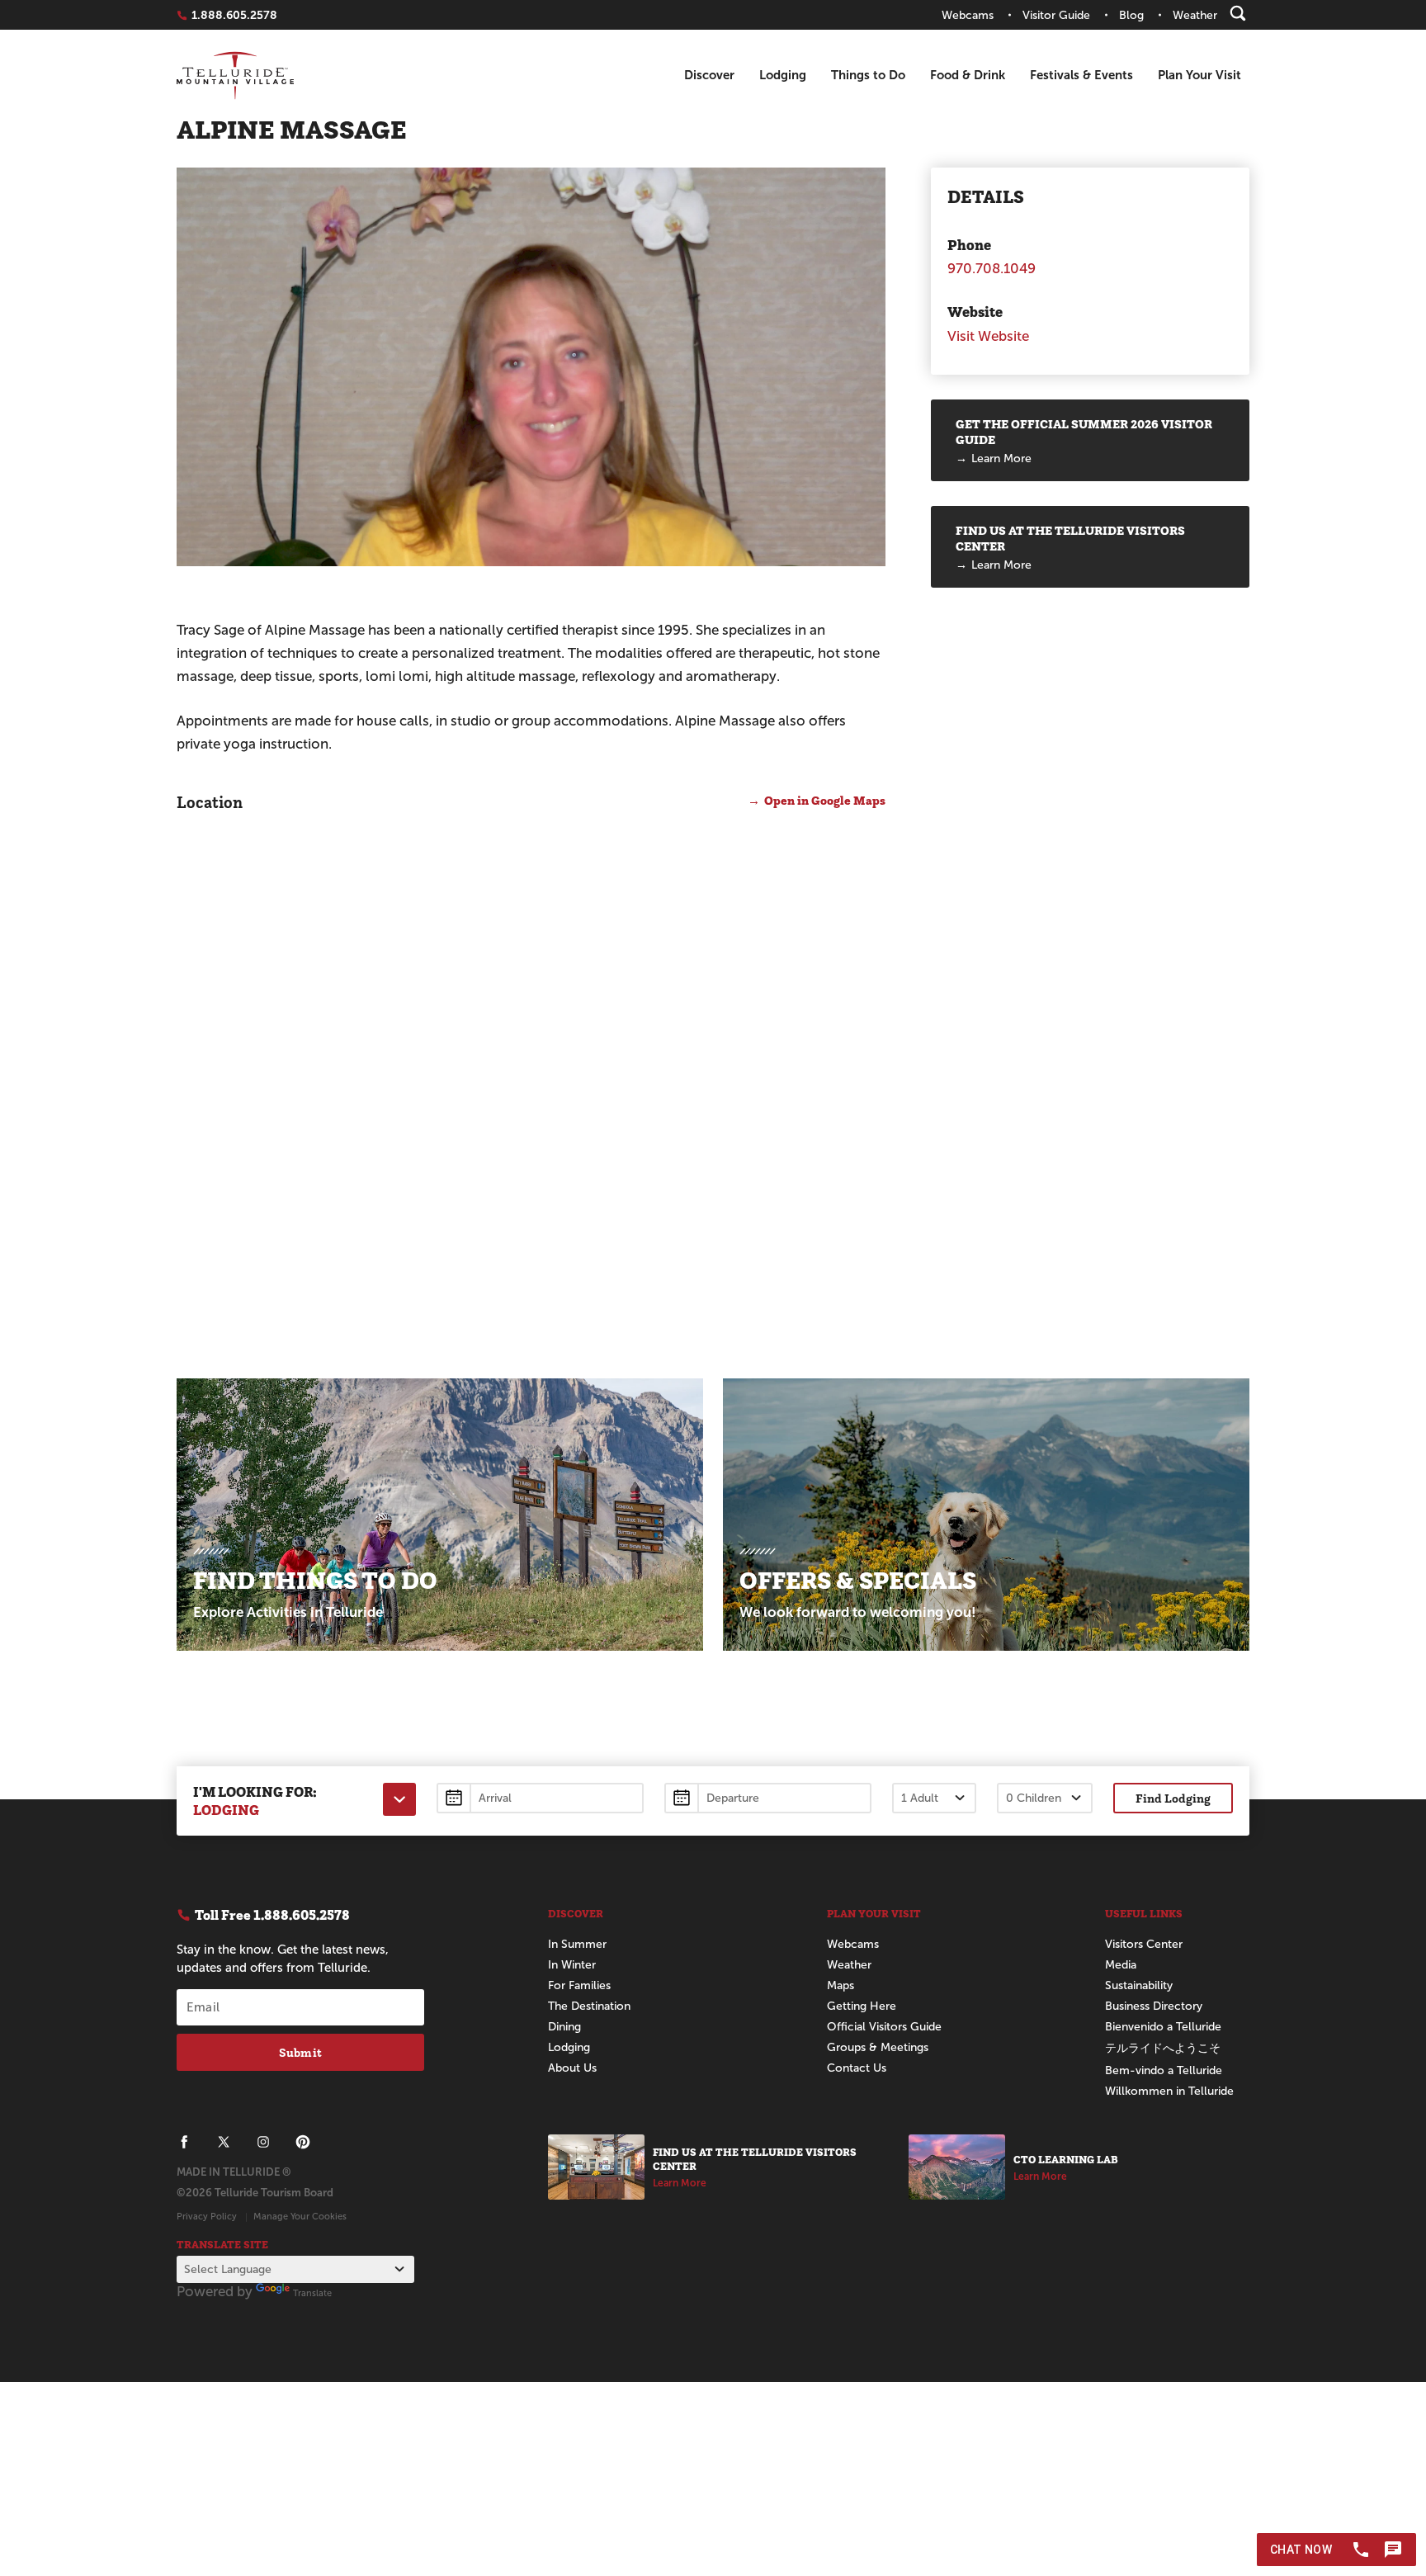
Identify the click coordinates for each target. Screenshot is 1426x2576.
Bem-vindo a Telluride (1164, 2070)
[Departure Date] (768, 1798)
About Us (572, 2068)
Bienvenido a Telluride (1163, 2027)
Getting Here (862, 2006)
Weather (849, 1965)
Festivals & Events (1081, 75)
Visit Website (988, 336)
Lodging (783, 75)
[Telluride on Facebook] (184, 2142)
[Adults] (934, 1798)
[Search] (1238, 13)
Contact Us (857, 2068)
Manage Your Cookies (300, 2216)
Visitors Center (1144, 1944)
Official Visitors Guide (884, 2027)
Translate (312, 2293)
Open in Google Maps (825, 800)
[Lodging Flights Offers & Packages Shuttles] (399, 1799)
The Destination (589, 2006)
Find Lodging (1173, 1798)
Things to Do (868, 75)
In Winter (572, 1965)
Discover (709, 75)
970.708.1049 (992, 269)
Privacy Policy (207, 2216)
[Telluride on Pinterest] (303, 2142)
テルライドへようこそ (1163, 2048)
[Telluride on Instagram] (263, 2142)
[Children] (1045, 1798)
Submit (300, 2052)
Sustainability (1139, 1985)
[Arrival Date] (540, 1798)
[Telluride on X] (224, 2142)
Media (1121, 1965)
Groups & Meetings (878, 2047)
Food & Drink (968, 75)
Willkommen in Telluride (1169, 2091)
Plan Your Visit (1199, 75)
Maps (840, 1985)
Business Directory (1154, 2006)
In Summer (577, 1944)
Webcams (853, 1944)
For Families (579, 1985)
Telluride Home (235, 76)
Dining (564, 2027)
